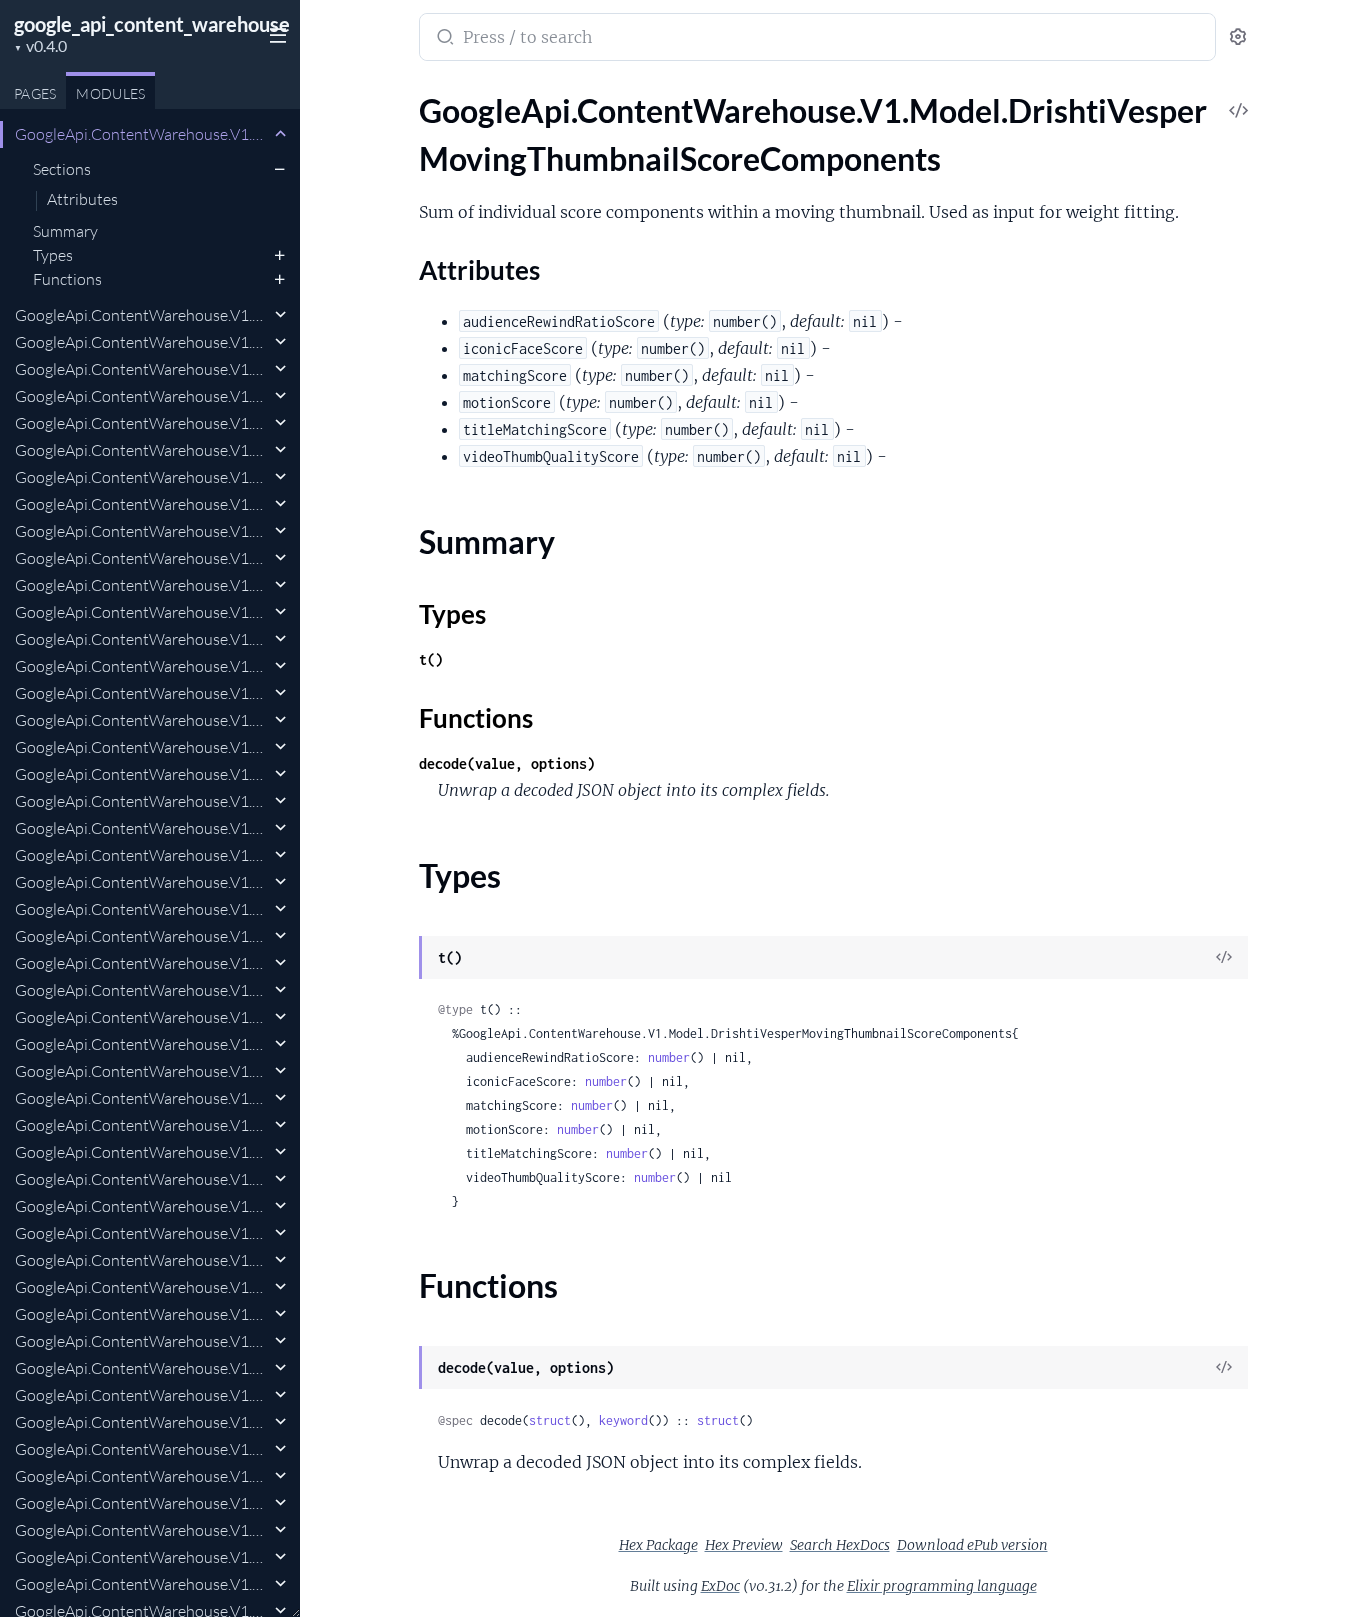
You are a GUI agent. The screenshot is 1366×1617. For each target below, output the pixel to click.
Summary (65, 231)
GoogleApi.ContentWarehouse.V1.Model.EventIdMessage (142, 612)
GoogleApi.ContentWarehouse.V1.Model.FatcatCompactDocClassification (142, 828)
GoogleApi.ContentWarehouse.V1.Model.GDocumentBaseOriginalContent (142, 1476)
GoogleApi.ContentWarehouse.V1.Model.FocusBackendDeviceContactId (142, 1017)
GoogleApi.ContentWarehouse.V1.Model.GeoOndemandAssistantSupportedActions (142, 1530)
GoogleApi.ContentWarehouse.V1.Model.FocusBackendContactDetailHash (142, 963)
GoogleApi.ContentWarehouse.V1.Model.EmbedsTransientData (142, 585)
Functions (67, 279)
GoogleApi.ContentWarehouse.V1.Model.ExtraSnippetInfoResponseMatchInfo (142, 666)
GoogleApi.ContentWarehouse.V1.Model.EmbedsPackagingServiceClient (142, 531)
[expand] (280, 134)
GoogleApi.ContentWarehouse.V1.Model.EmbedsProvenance (142, 558)
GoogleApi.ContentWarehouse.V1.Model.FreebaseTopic (142, 1341)
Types (53, 255)
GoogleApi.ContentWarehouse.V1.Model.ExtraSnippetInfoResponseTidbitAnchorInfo (142, 747)
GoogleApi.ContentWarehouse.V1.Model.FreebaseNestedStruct (142, 1287)
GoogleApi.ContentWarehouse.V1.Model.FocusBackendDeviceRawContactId (142, 1071)
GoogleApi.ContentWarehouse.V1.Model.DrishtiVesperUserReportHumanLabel (142, 369)
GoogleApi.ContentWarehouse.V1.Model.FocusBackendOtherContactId (142, 1098)
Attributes (82, 200)
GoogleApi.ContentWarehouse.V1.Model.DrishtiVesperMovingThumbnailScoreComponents (142, 134)
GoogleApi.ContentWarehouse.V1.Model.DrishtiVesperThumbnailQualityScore (142, 342)
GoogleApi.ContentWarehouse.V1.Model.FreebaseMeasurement (142, 1233)
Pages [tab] (35, 93)
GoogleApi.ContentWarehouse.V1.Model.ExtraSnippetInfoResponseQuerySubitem (142, 693)
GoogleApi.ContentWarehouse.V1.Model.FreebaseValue (142, 1368)
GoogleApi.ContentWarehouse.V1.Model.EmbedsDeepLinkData (142, 477)
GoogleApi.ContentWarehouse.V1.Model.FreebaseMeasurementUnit (142, 1260)
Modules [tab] (110, 93)
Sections (62, 169)
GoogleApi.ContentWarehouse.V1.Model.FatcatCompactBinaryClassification (142, 801)
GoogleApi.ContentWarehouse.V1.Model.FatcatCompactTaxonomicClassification (142, 909)
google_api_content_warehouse (152, 24)
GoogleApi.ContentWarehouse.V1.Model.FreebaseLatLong (142, 1206)
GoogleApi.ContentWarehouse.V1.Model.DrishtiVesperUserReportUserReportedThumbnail (142, 423)
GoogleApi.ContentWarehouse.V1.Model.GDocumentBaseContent (142, 1422)
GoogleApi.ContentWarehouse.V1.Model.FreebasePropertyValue (142, 1314)
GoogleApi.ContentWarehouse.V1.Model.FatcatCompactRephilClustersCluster (142, 882)
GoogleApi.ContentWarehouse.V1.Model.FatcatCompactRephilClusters (142, 855)
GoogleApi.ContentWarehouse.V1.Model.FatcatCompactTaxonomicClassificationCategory (142, 936)
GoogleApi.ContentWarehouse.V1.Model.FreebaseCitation (142, 1152)
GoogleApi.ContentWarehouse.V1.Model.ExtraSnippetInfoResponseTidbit (142, 720)
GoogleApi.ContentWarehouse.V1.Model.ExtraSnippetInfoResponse (142, 639)
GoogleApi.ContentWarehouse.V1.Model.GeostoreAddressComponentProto (142, 1584)
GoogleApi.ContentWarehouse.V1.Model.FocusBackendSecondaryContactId (142, 1125)
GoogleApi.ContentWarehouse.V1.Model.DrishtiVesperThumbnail (142, 315)
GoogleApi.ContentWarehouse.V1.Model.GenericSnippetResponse (142, 1503)
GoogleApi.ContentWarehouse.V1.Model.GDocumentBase (142, 1395)
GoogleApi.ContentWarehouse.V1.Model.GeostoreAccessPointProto (142, 1557)
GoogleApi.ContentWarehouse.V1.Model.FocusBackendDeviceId (142, 1044)
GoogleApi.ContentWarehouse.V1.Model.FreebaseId (142, 1179)
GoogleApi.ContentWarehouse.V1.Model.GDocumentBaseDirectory (142, 1449)
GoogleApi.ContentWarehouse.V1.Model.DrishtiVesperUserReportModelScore (142, 396)
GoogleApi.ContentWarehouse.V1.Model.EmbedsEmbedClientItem (142, 504)
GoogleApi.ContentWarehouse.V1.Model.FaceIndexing (142, 774)
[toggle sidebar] (274, 33)
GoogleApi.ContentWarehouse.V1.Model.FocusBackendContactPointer (142, 990)
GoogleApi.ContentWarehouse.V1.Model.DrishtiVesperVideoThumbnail (142, 450)
